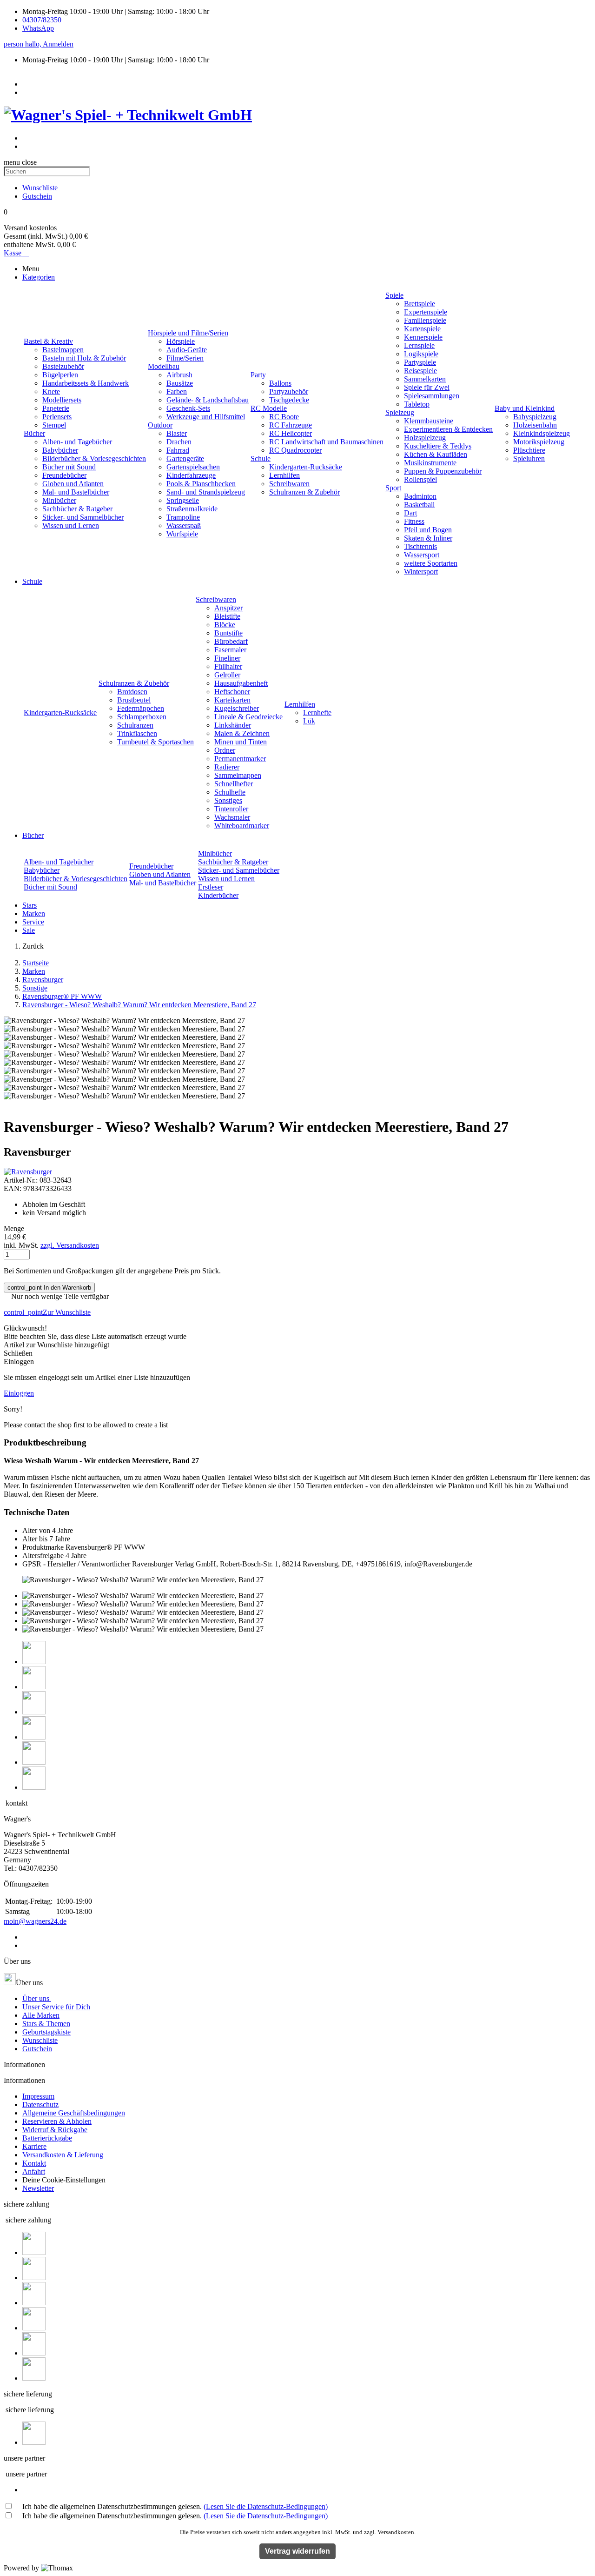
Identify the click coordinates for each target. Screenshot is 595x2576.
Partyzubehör (289, 391)
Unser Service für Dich (56, 2007)
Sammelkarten (425, 379)
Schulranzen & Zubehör (304, 492)
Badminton (420, 496)
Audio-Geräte (187, 350)
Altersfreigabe (43, 1556)
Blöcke (225, 625)
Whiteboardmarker (242, 826)
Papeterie (56, 408)
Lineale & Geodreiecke (248, 717)
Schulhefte (230, 792)
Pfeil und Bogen (428, 530)
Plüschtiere (529, 450)
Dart (410, 513)
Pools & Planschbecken (201, 484)
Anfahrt (34, 2171)
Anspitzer (228, 608)
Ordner (225, 750)
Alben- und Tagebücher (77, 442)
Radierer (227, 767)
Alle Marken (41, 2015)
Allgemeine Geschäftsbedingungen (74, 2113)
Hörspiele (181, 341)
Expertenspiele (426, 312)
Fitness (414, 521)
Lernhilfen (284, 475)
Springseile (183, 500)
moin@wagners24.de (35, 1921)
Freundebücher (64, 475)
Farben (177, 391)
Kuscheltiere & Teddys (438, 446)
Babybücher (60, 450)
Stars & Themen (46, 2024)
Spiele (394, 295)
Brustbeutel (134, 700)
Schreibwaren (289, 484)
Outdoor (160, 425)
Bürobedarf (231, 641)
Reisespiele (420, 371)
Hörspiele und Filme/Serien (188, 333)
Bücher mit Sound (69, 467)
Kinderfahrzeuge (191, 475)
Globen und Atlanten (73, 484)
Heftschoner (232, 692)
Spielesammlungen (432, 396)
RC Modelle (269, 408)
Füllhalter (228, 666)
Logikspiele (421, 354)
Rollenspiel (420, 479)
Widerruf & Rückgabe (55, 2130)
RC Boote (284, 417)
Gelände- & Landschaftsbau (208, 400)
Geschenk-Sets (188, 408)
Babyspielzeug (535, 417)
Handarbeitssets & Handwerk (86, 383)
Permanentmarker (240, 759)
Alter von (36, 1530)
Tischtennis (420, 546)
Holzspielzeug (425, 438)
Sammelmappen (238, 775)
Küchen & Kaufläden (436, 454)
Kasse (16, 253)
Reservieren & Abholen (57, 2121)
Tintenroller (231, 809)
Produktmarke (43, 1547)
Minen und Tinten (241, 742)
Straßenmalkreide (192, 509)
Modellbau (164, 366)
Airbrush (179, 375)
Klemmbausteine (429, 421)
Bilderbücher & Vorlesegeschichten (94, 458)
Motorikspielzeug (539, 442)
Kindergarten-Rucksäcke (306, 467)
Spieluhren (529, 458)
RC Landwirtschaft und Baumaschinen (326, 442)
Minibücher (59, 500)
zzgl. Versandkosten (70, 1245)
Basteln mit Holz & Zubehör (84, 358)
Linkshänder (233, 725)
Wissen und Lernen (71, 525)
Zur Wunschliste (47, 1312)
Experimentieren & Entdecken (448, 429)
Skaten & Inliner (428, 538)
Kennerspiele (423, 337)
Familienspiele (425, 320)
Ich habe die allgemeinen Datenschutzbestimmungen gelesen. (175, 2506)
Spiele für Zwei (427, 387)
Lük (309, 721)
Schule (261, 458)
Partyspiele (420, 362)
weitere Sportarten (431, 563)
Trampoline (183, 517)
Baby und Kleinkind (525, 408)
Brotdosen (132, 692)
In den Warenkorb (49, 1288)
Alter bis (35, 1539)
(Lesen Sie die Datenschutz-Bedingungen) (266, 2506)
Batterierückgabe (47, 2138)
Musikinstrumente (430, 463)
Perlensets (57, 417)
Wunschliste (40, 2040)
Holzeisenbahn (535, 425)
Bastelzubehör (63, 366)
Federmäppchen (141, 708)
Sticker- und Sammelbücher (83, 517)
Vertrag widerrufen (297, 2551)
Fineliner (227, 658)
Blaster (177, 433)
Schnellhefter (234, 784)
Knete (51, 391)
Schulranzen (135, 725)
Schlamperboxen (142, 717)
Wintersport (421, 572)
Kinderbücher (218, 895)
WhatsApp (38, 28)
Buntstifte (228, 633)
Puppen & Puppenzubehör (443, 471)
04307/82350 (42, 20)
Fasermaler (230, 650)
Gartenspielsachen (193, 467)
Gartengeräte (185, 458)
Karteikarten (232, 700)
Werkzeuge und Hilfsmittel (206, 417)
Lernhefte (317, 713)
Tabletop (417, 404)
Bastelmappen (63, 350)
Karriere (34, 2146)
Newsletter (38, 2188)
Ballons (280, 383)
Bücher (34, 433)
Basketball (419, 505)
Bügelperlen (60, 375)
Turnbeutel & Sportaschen (155, 742)
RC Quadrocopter (295, 450)
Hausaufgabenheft (241, 683)
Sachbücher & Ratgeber (77, 509)
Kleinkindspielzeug (542, 433)
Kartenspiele (422, 329)
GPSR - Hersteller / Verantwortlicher (76, 1564)
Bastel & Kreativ (48, 341)
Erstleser (211, 887)
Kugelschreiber (237, 708)
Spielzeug (400, 412)
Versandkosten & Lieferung (63, 2155)
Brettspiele (420, 304)
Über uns (37, 1998)
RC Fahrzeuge (291, 425)
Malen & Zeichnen (242, 733)
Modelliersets (62, 400)
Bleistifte (227, 616)
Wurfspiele (182, 534)
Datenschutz (40, 2104)
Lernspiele (419, 345)
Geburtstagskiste (46, 2032)
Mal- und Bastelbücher (76, 492)
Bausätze (180, 383)
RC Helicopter (291, 433)
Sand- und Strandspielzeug (206, 492)
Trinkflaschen (137, 733)
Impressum (38, 2096)
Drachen (179, 442)
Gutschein (37, 2049)
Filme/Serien (185, 358)
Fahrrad (178, 450)
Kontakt (34, 2163)
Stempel (54, 425)
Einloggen (19, 1393)
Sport (393, 488)
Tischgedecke (289, 400)
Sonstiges (228, 800)
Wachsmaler (232, 817)
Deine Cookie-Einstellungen (64, 2180)
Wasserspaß (184, 525)
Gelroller (227, 675)
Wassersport (422, 555)
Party (258, 375)
